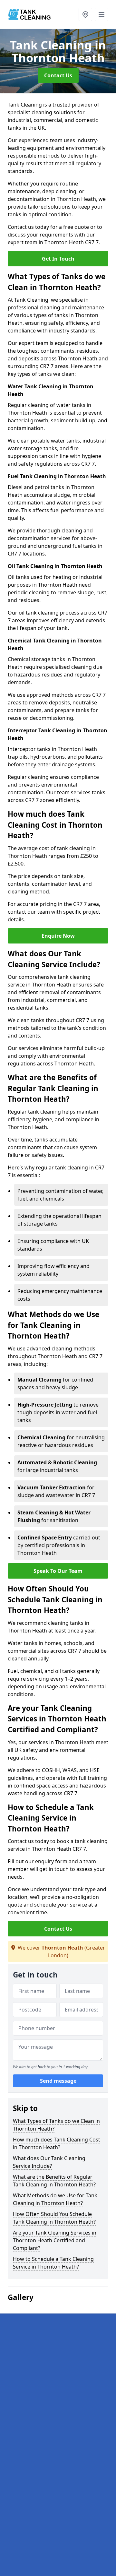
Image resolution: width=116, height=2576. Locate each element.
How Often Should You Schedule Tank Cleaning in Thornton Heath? (54, 2218)
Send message (58, 2081)
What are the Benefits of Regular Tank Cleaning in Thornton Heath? (54, 2181)
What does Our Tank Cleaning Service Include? (49, 2162)
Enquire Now (58, 936)
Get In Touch (58, 259)
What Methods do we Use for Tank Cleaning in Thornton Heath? (55, 2199)
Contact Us (58, 75)
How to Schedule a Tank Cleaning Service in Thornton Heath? (53, 2263)
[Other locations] (85, 14)
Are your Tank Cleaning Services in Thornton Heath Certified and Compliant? (55, 2240)
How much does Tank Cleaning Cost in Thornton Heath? (57, 2143)
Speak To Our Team (58, 1571)
